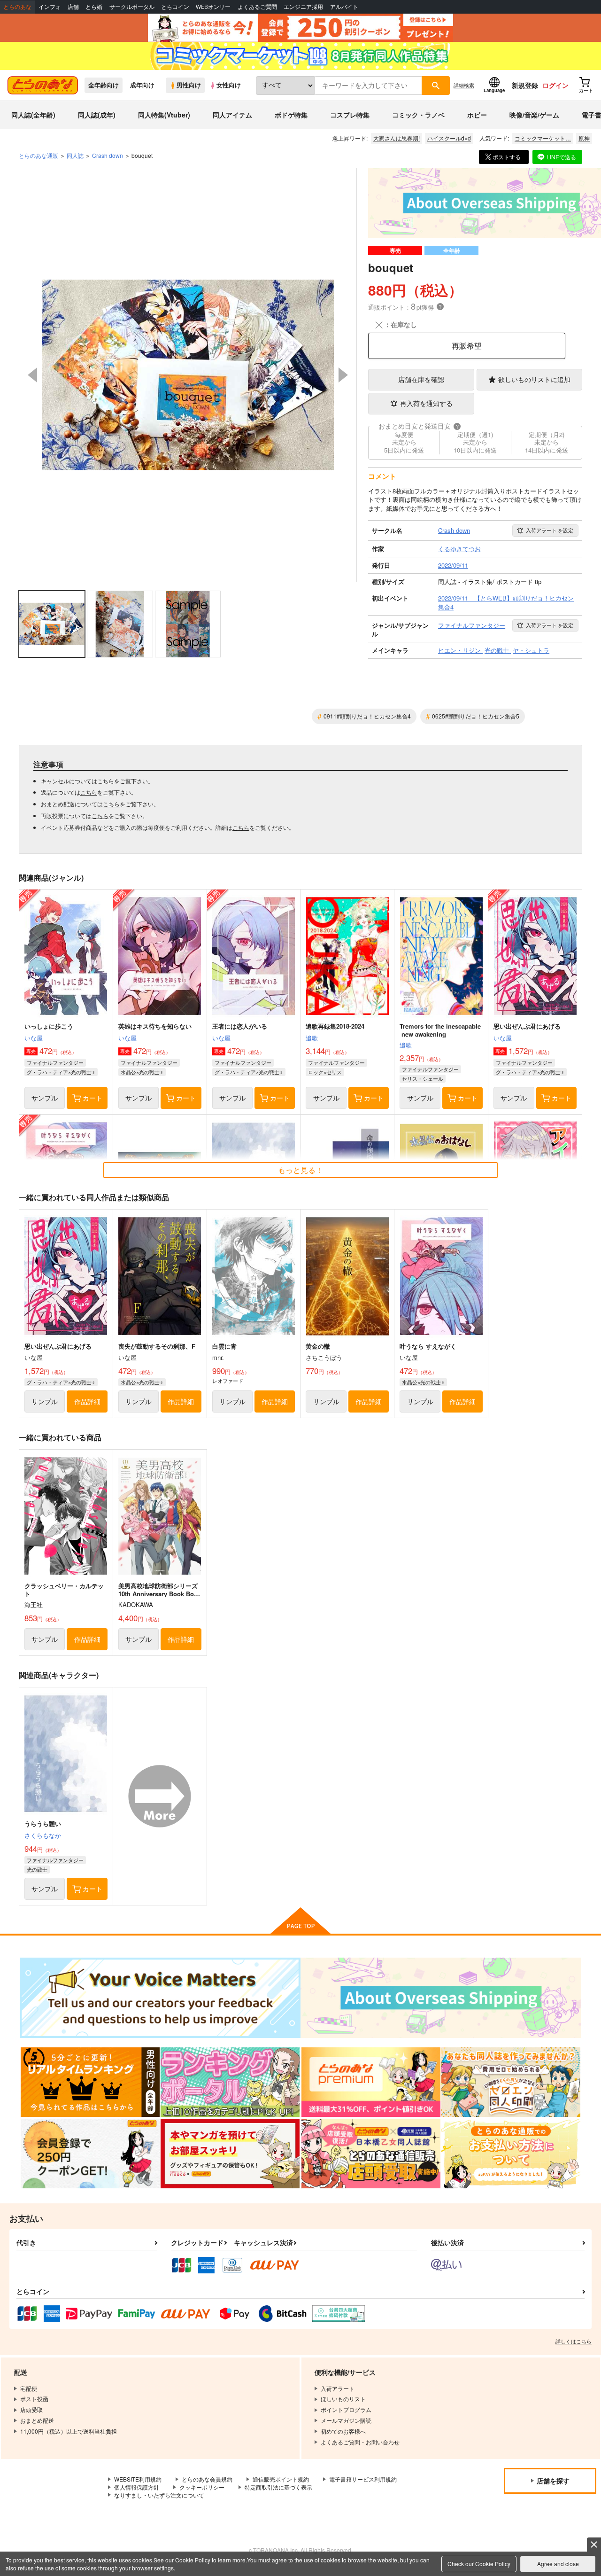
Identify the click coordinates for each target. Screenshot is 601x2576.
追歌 (312, 1038)
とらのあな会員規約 (207, 2479)
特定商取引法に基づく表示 (278, 2487)
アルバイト (344, 7)
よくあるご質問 (257, 7)
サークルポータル (132, 7)
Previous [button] (32, 375)
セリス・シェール (423, 1078)
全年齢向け (104, 85)
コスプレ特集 (350, 115)
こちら (106, 781)
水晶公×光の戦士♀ (142, 1072)
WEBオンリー (213, 7)
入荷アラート (550, 530)
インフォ (50, 7)
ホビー (477, 115)
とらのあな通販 (39, 155)
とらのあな (17, 7)
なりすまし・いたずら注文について (159, 2495)
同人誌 (75, 155)
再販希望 (467, 346)
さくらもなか (43, 1835)
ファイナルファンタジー (55, 1062)
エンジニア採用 (303, 7)
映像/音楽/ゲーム (534, 115)
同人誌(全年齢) (33, 115)
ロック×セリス (325, 1072)
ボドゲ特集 (291, 115)
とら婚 (94, 7)
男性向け (189, 85)
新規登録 (525, 85)
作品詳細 (87, 1401)
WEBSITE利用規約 (138, 2479)
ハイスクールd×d (449, 138)
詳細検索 (464, 85)
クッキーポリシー (202, 2487)
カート (92, 1098)
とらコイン (175, 7)
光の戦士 (37, 1869)
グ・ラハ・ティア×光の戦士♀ (61, 1072)
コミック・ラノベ (418, 115)
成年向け (142, 85)
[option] (188, 375)
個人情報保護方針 (137, 2487)
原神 (584, 138)
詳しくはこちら (574, 2341)
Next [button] (343, 375)
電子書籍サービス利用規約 (363, 2479)
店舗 (73, 7)
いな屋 (34, 1038)
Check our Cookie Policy (479, 2564)
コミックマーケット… (543, 138)
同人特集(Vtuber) (164, 115)
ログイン (555, 85)
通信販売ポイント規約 (281, 2479)
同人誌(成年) (97, 115)
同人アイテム (232, 115)
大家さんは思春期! (397, 138)
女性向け (229, 85)
